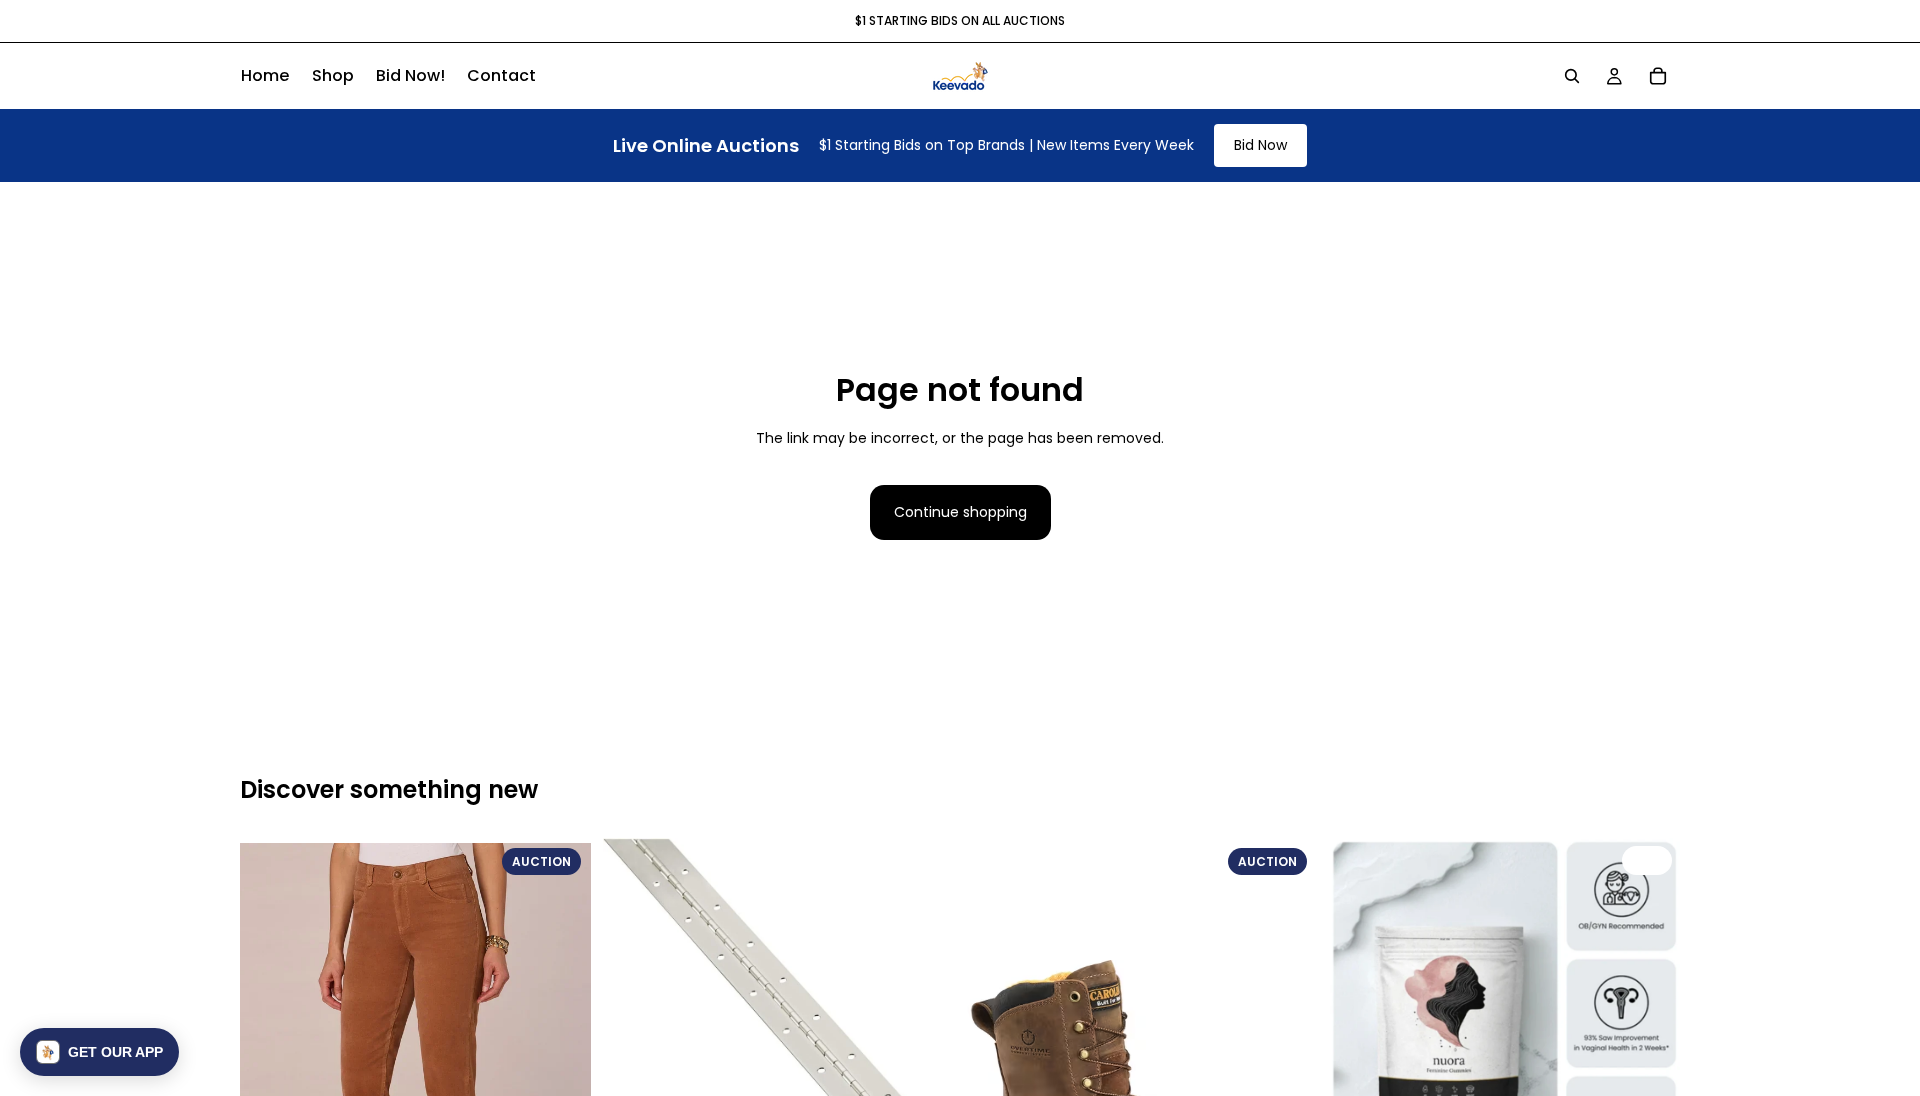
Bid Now (1260, 145)
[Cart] (1658, 76)
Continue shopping (960, 512)
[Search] (1572, 76)
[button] (99, 1052)
